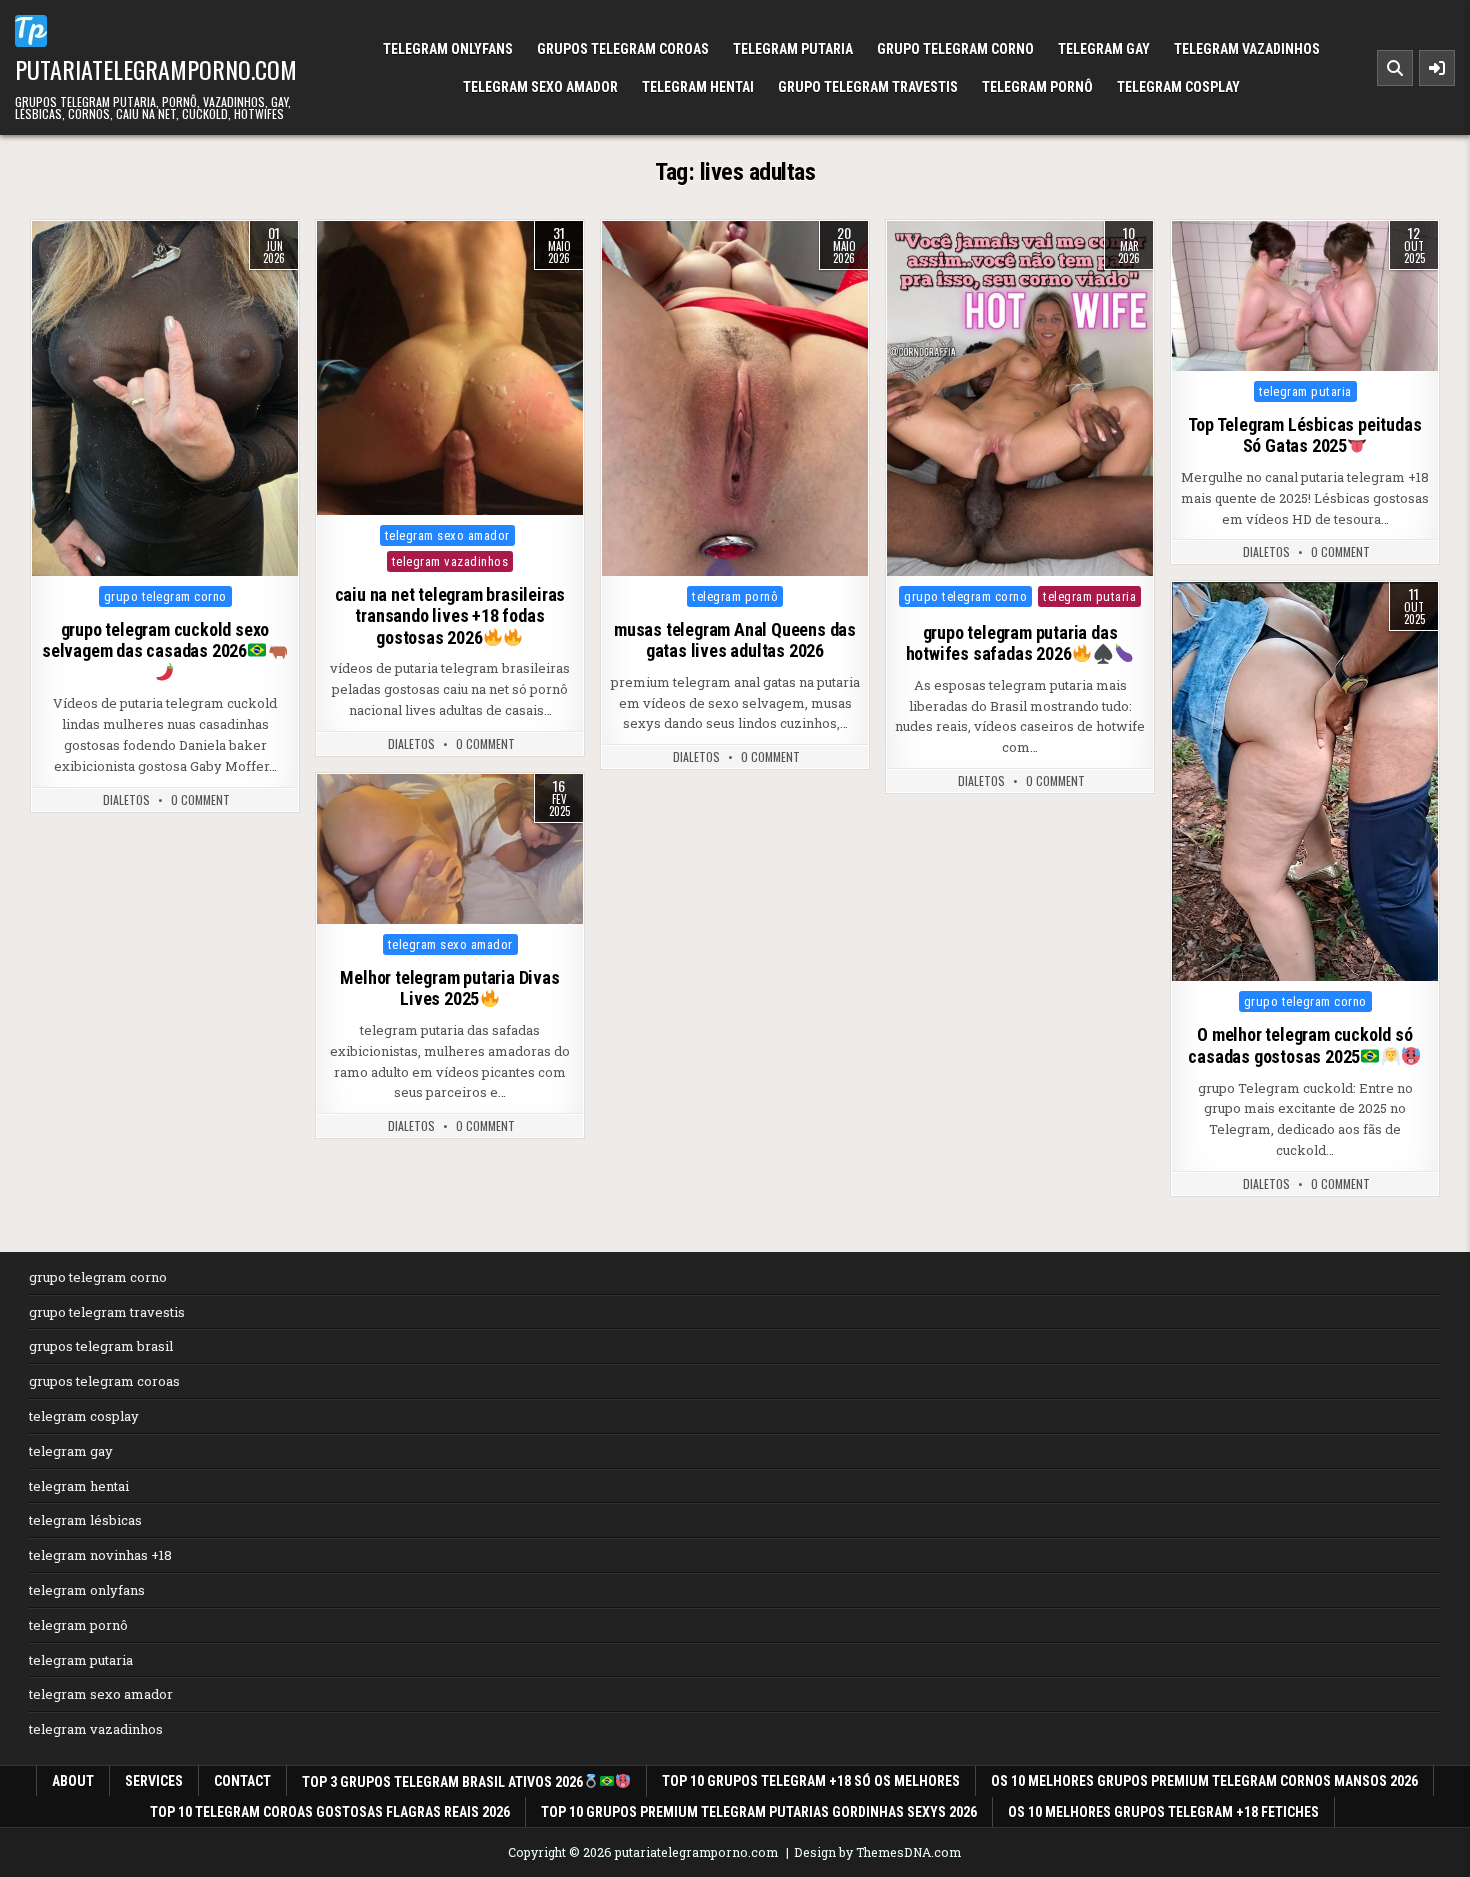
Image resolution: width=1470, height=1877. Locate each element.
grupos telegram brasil (101, 1346)
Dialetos (126, 800)
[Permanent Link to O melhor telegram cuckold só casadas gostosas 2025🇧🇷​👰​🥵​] (1305, 781)
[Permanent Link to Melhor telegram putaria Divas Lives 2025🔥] (450, 849)
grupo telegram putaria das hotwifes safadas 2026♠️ (1012, 643)
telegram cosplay (1178, 87)
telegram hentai (698, 87)
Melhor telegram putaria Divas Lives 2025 (449, 988)
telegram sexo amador (540, 87)
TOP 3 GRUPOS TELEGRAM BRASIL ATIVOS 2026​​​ (442, 1782)
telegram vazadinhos (1247, 49)
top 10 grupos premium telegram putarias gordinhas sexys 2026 (759, 1812)
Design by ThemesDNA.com (877, 1852)
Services (154, 1781)
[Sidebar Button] (1437, 68)
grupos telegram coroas (623, 49)
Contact (242, 1781)
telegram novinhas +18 (100, 1555)
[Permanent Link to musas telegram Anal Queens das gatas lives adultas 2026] (735, 398)
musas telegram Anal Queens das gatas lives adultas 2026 (735, 640)
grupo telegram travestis (868, 87)
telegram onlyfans (448, 49)
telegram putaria (793, 49)
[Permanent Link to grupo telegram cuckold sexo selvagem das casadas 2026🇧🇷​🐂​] (165, 398)
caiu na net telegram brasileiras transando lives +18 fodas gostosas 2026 (450, 616)
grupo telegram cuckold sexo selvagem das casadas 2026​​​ (155, 640)
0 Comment (200, 800)
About (73, 1781)
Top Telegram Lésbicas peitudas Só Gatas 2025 (1304, 435)
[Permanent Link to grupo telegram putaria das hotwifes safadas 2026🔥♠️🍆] (1020, 398)
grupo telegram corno (955, 49)
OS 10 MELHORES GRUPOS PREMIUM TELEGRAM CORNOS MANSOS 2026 (1204, 1781)
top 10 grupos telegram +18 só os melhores (811, 1781)
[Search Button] (1395, 68)
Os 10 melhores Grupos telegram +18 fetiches (1163, 1812)
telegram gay (1104, 49)
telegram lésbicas (85, 1520)
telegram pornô (1037, 87)
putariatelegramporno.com (156, 69)
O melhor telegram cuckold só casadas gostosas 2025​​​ (1300, 1045)
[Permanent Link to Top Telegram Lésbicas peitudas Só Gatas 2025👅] (1305, 296)
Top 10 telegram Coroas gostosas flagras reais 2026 (330, 1812)
